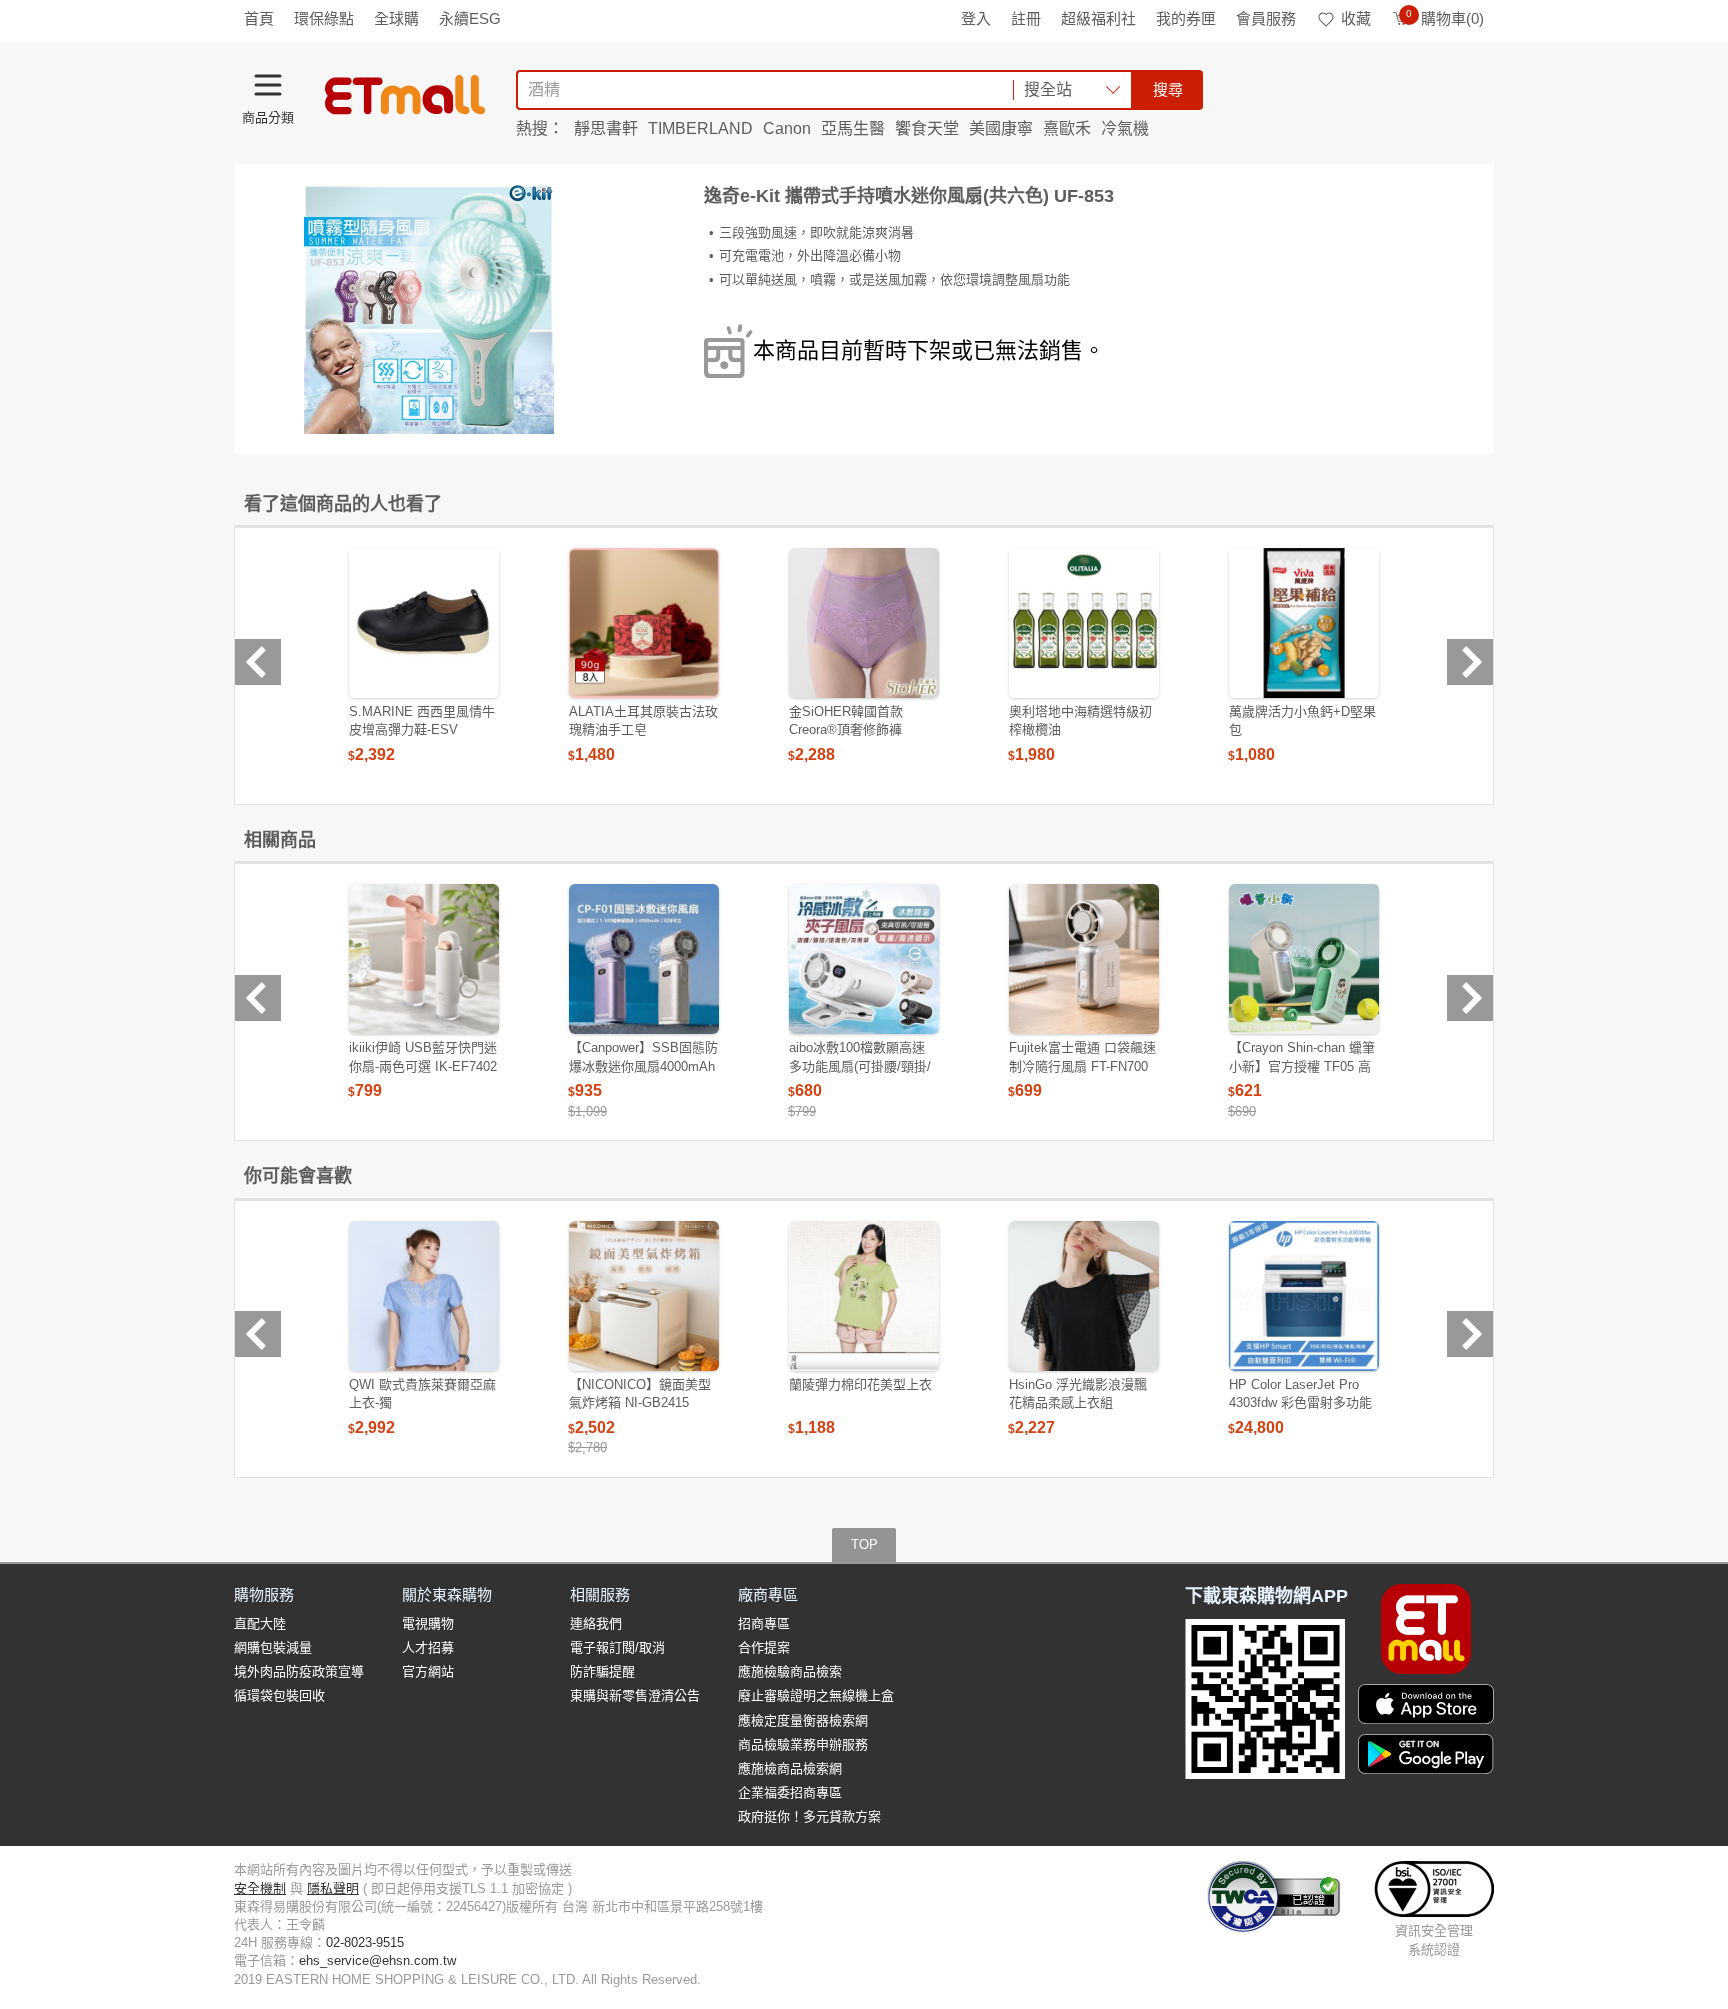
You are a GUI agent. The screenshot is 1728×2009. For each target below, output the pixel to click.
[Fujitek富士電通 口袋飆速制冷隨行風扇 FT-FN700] (1084, 959)
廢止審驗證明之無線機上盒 (816, 1695)
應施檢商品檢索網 (790, 1768)
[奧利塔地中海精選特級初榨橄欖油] (1084, 623)
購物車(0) (1445, 18)
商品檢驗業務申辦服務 (803, 1744)
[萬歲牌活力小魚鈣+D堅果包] (1304, 623)
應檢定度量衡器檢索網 (803, 1720)
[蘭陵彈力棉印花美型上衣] (864, 1296)
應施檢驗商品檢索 (790, 1671)
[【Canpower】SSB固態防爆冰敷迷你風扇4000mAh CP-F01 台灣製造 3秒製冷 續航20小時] (644, 959)
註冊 (1026, 18)
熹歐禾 (1067, 128)
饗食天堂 (927, 128)
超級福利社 (1098, 18)
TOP (864, 1544)
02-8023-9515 (365, 1942)
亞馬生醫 (853, 128)
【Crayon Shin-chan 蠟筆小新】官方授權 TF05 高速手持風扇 (1302, 1065)
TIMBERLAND (700, 128)
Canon (787, 128)
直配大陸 (260, 1623)
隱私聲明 (333, 1888)
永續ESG (470, 18)
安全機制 (260, 1888)
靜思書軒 (606, 128)
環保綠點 (324, 18)
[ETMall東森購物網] (405, 95)
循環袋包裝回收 (279, 1695)
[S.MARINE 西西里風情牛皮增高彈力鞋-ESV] (424, 623)
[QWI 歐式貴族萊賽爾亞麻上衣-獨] (424, 1296)
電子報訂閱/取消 (617, 1647)
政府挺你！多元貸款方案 (809, 1816)
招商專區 (764, 1623)
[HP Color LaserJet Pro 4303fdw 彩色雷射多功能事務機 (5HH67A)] (1304, 1296)
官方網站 (428, 1671)
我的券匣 (1186, 18)
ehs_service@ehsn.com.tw (377, 1960)
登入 (976, 18)
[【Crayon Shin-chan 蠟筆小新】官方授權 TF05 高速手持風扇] (1304, 959)
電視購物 (428, 1623)
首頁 (259, 18)
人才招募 (428, 1647)
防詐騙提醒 (602, 1671)
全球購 (396, 18)
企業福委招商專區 (790, 1792)
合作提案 (764, 1647)
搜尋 (1168, 89)
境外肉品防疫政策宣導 (299, 1671)
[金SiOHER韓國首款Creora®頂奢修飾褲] (864, 623)
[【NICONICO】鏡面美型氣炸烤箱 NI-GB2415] (644, 1296)
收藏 (1356, 18)
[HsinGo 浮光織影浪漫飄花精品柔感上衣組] (1084, 1296)
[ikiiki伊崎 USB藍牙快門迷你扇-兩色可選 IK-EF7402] (424, 959)
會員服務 (1266, 18)
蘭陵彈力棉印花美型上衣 (860, 1384)
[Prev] (258, 662)
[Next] (1470, 662)
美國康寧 (1001, 128)
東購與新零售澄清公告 (635, 1695)
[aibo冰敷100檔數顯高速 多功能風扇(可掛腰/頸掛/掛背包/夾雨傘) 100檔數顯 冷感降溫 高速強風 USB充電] (864, 959)
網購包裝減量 (273, 1647)
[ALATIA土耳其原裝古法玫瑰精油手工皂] (644, 623)
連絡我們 (596, 1623)
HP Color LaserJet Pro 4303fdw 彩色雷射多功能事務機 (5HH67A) (1300, 1402)
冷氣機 (1125, 128)
